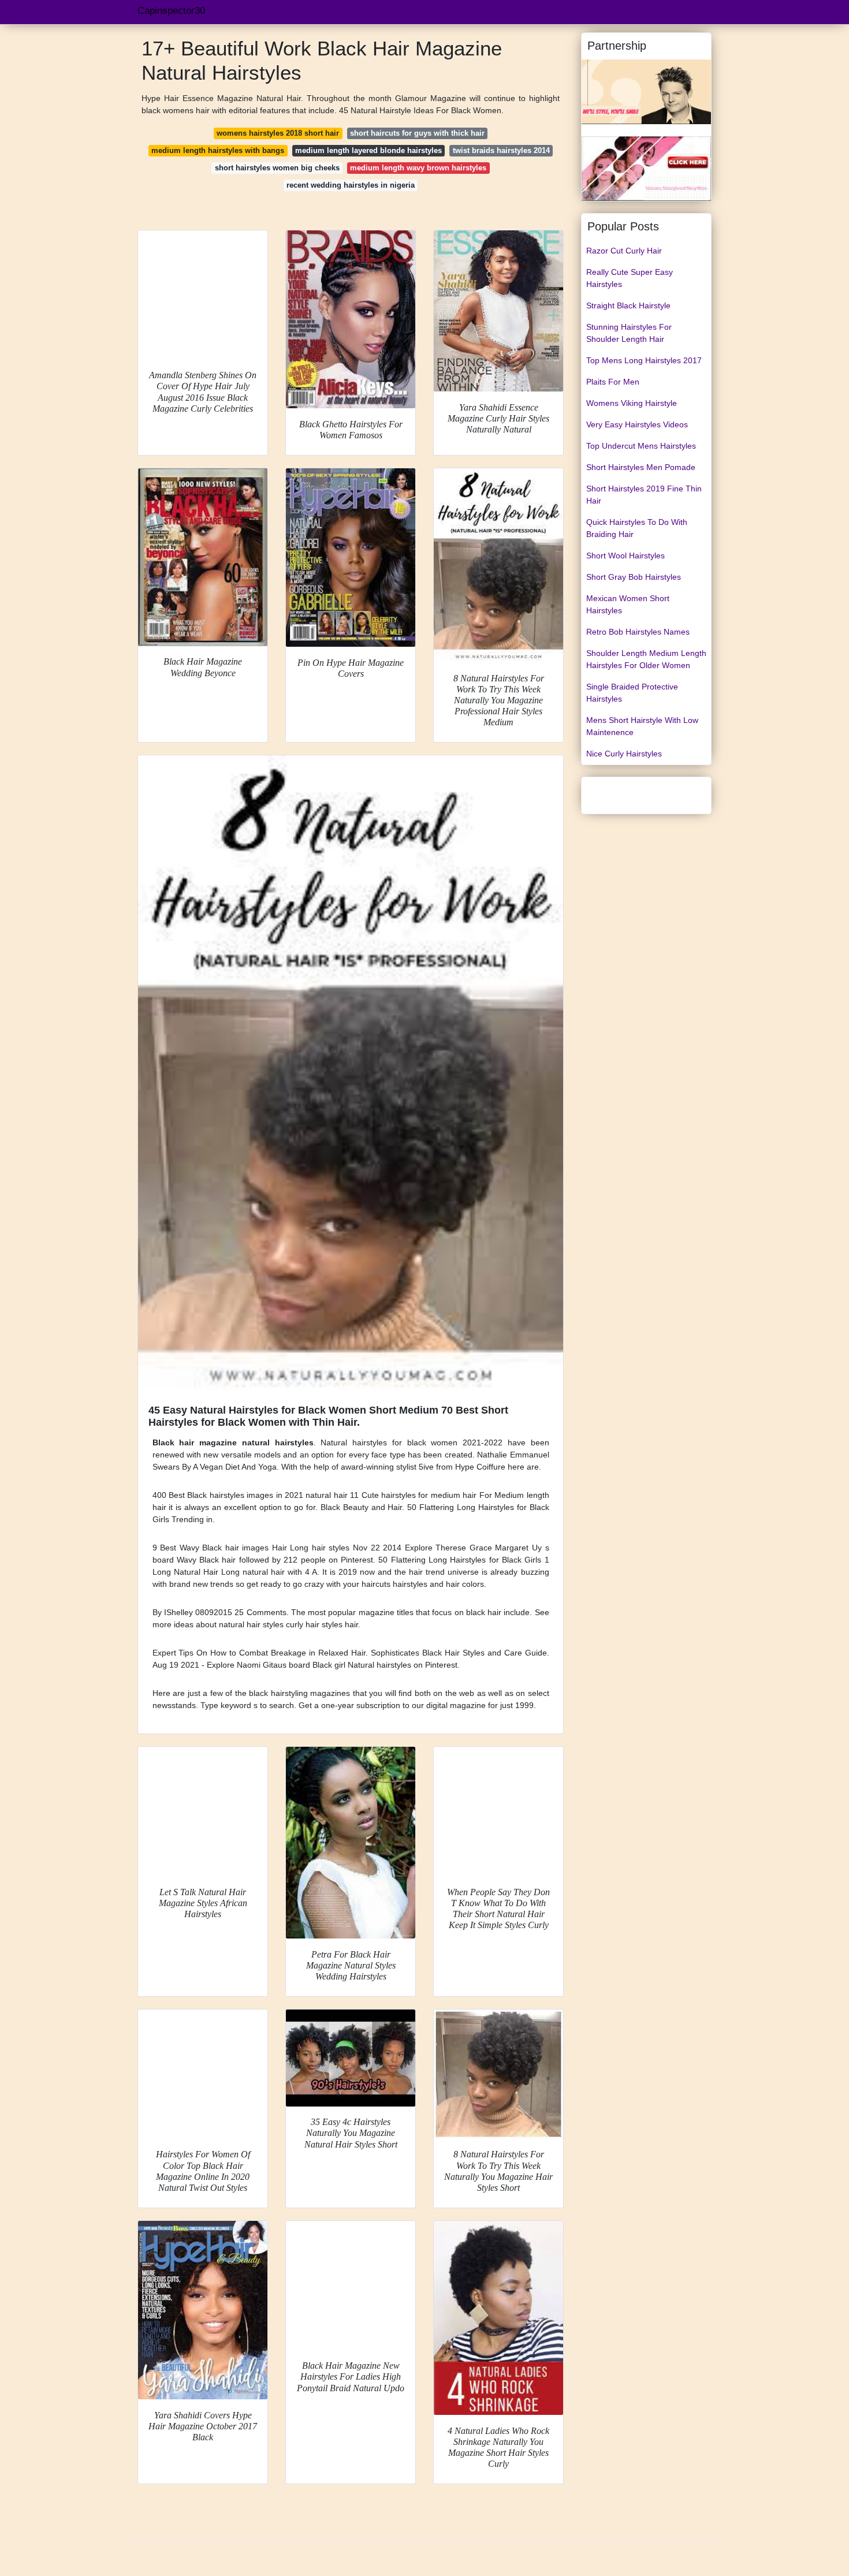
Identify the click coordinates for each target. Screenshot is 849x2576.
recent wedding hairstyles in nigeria (351, 185)
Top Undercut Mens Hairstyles (641, 446)
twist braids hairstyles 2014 (501, 150)
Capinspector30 (171, 11)
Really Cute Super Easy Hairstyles (630, 278)
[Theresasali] (646, 91)
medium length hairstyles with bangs (218, 150)
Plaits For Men (613, 382)
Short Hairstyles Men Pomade (641, 467)
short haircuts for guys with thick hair (417, 133)
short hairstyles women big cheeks (277, 168)
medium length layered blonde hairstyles (368, 150)
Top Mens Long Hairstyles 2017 (644, 360)
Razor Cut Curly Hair (624, 251)
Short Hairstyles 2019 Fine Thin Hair (644, 495)
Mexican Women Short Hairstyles (628, 604)
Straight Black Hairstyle (628, 305)
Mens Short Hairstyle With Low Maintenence (642, 726)
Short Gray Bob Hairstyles (634, 577)
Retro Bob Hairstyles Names (638, 632)
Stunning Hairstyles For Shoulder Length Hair (629, 333)
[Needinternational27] (646, 168)
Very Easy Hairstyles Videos (637, 424)
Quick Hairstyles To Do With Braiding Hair (637, 528)
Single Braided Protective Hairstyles (632, 693)
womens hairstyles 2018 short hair (278, 133)
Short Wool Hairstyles (625, 556)
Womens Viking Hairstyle (632, 403)
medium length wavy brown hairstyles (418, 168)
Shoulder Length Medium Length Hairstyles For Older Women (646, 659)
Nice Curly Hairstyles (624, 754)
